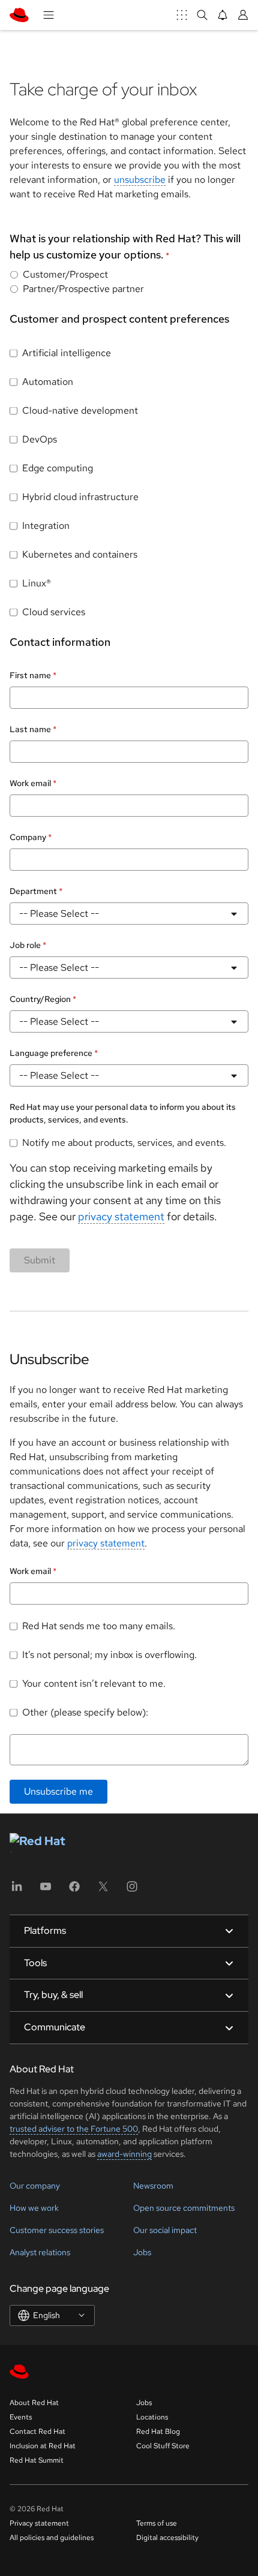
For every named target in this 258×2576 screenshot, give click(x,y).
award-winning (124, 2154)
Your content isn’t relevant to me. (94, 1683)
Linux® (37, 583)
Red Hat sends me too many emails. (99, 1626)
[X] (103, 1890)
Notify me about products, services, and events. (124, 1143)
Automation (48, 382)
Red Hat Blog (158, 2431)
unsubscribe (140, 180)
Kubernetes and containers (80, 554)
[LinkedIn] (17, 1890)
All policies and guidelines (52, 2538)
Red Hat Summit (37, 2460)
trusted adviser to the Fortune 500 (74, 2129)
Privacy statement (39, 2523)
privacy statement (121, 1216)
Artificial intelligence (67, 353)
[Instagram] (132, 1890)
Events (21, 2417)
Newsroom (153, 2186)
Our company (35, 2186)
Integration (46, 526)
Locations (152, 2417)
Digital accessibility (167, 2538)
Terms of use (157, 2523)
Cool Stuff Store (163, 2446)
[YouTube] (46, 1890)
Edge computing (58, 468)
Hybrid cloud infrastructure (80, 497)
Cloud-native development (80, 410)
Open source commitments (184, 2208)
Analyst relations (40, 2252)
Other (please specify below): (85, 1712)
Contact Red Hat (37, 2431)
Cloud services (54, 612)
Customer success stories (57, 2230)
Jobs (142, 2252)
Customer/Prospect (65, 274)
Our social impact (165, 2230)
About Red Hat (34, 2403)
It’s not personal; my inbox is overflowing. (109, 1655)
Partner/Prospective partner (83, 289)
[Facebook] (74, 1890)
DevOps (40, 439)
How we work (34, 2208)
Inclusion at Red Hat (43, 2446)
